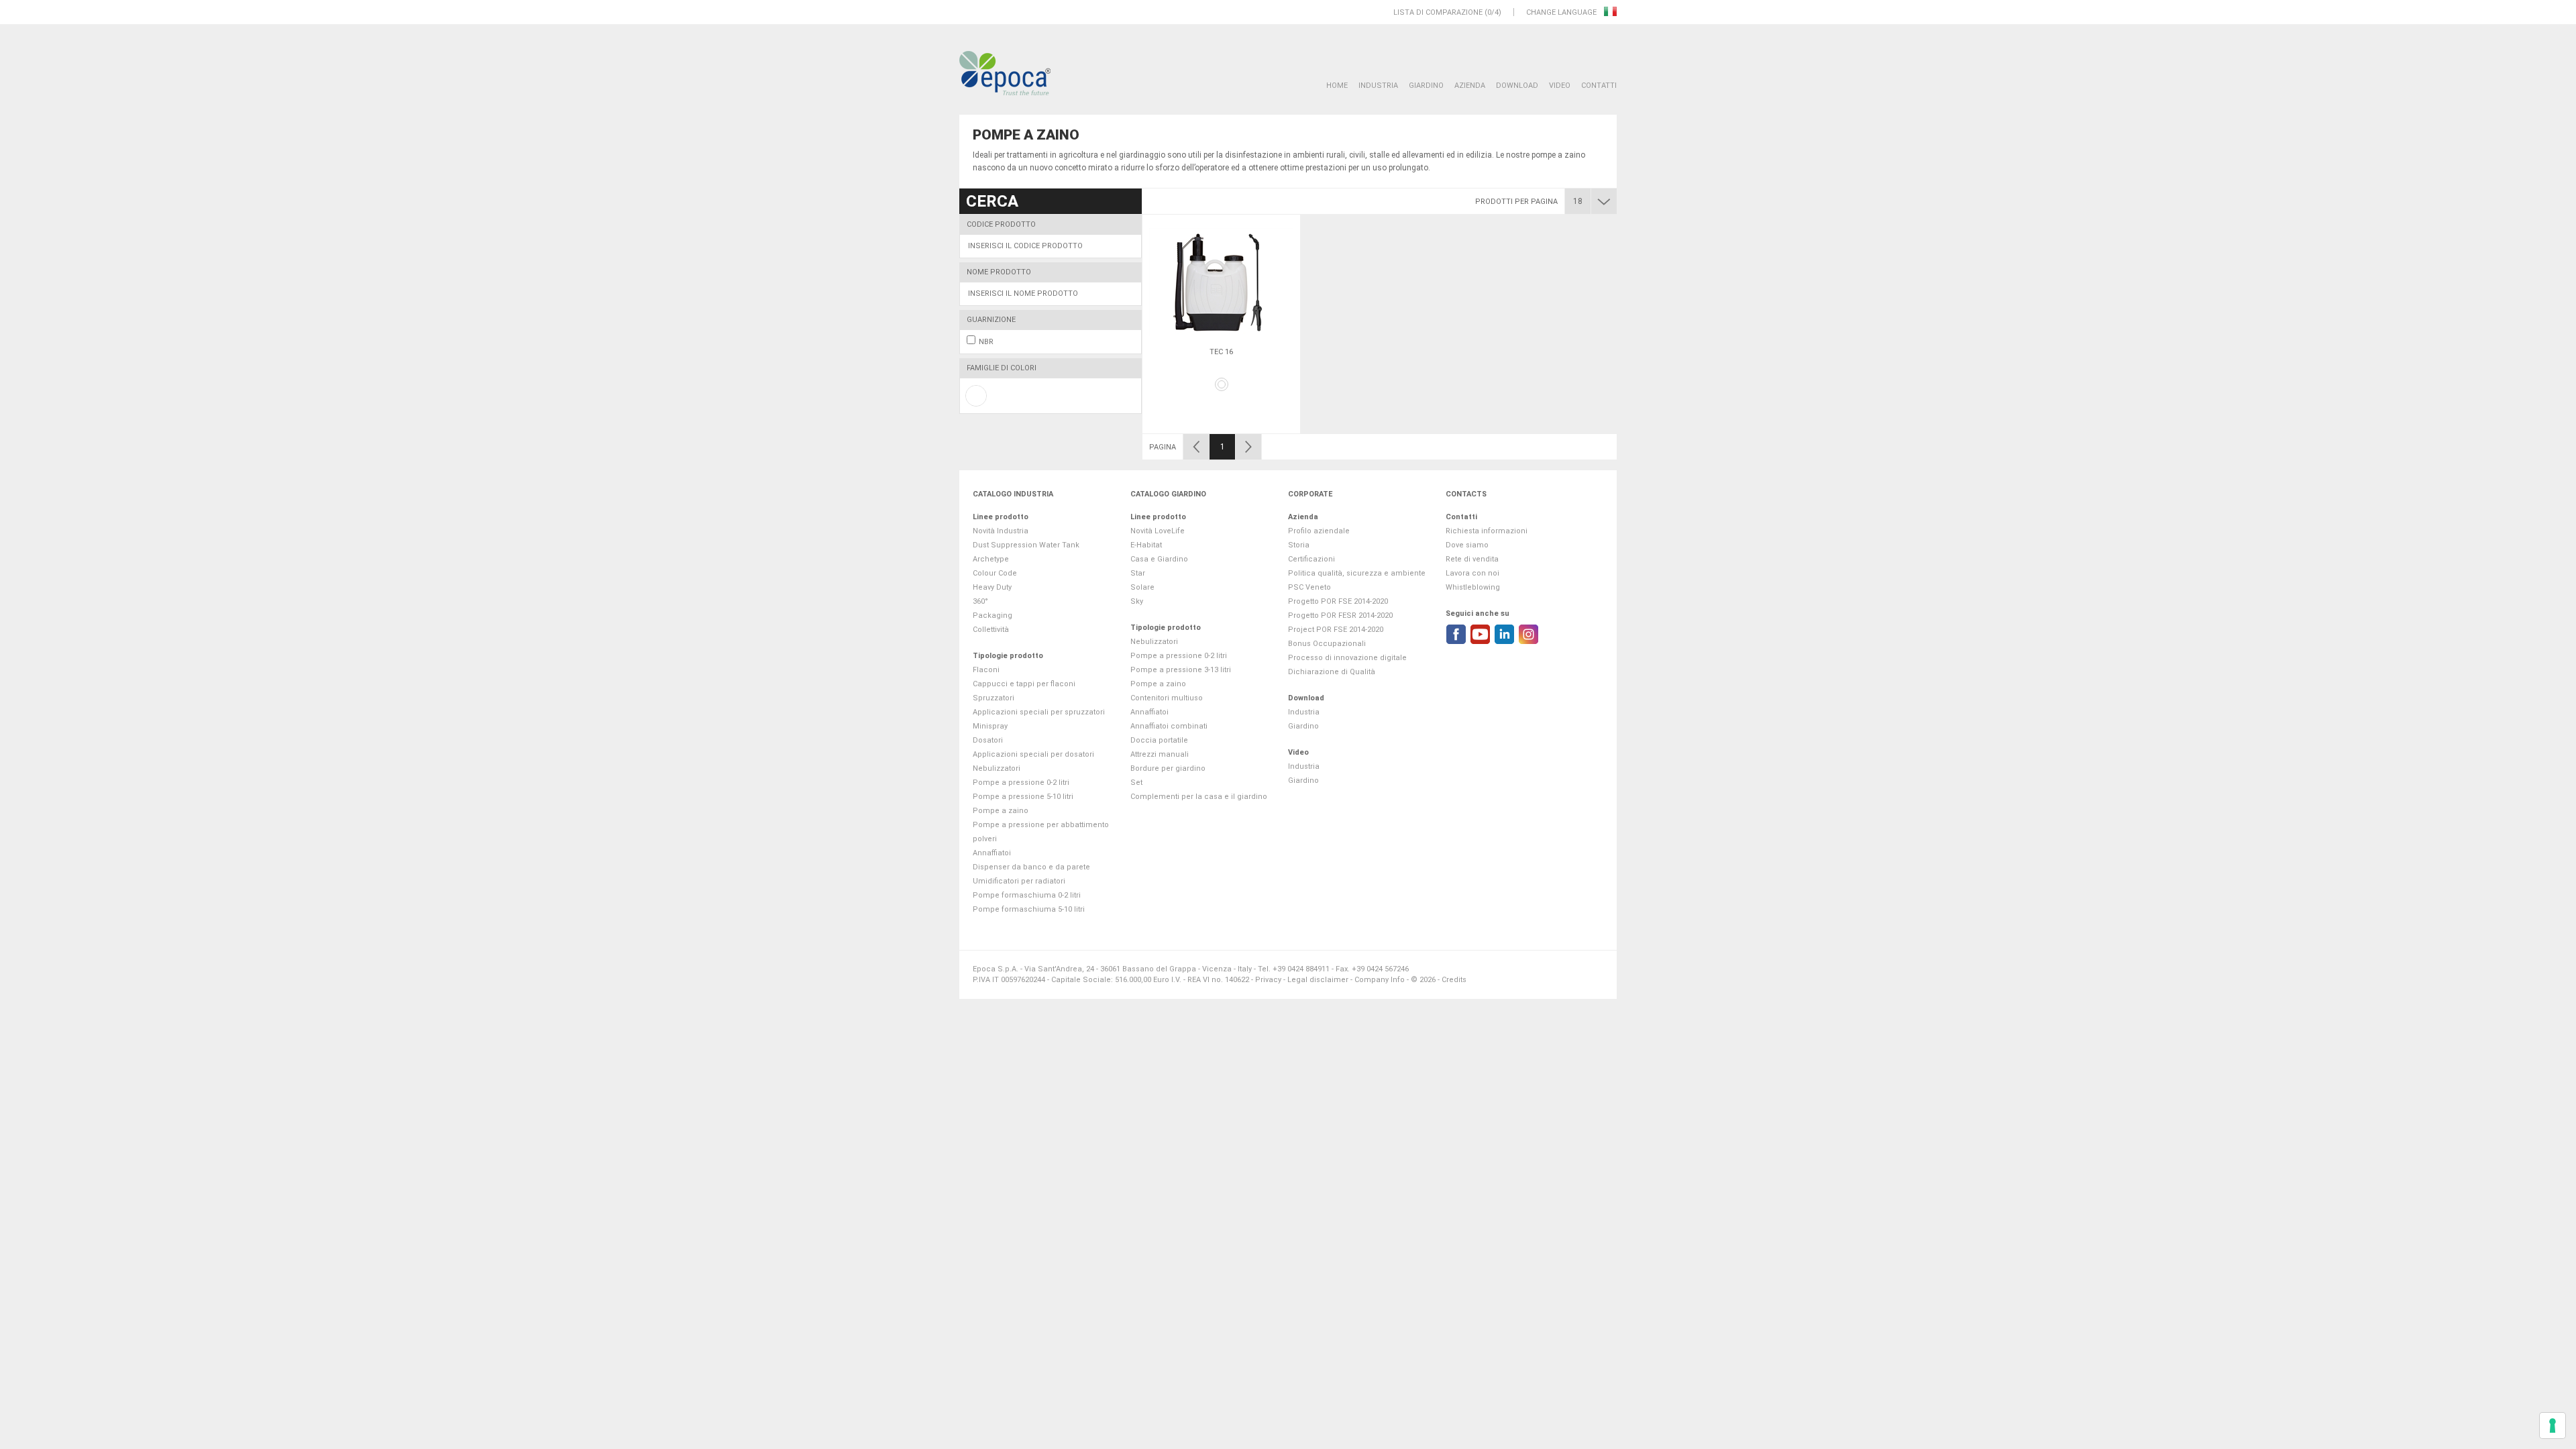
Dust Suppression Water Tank (1026, 545)
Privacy (1268, 980)
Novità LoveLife (1158, 531)
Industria (1378, 86)
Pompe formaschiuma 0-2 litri (1027, 895)
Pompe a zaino (1001, 811)
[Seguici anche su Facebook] (1456, 634)
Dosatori (988, 740)
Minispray (990, 726)
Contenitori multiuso (1167, 698)
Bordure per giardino (1168, 768)
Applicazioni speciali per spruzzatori (1039, 712)
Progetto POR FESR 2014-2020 (1340, 615)
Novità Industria (1001, 531)
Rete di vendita (1472, 559)
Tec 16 (1221, 352)
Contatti (1599, 86)
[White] (1222, 384)
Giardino (1426, 86)
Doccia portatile (1159, 740)
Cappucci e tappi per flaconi (1024, 684)
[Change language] (1610, 12)
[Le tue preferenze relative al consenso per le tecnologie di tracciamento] (2553, 1426)
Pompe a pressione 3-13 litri (1181, 670)
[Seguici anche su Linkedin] (1504, 634)
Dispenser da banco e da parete (1031, 867)
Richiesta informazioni (1487, 531)
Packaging (992, 615)
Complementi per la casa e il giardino (1199, 797)
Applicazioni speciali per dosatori (1033, 754)
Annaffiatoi (992, 853)
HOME (1337, 86)
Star (1138, 573)
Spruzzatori (994, 698)
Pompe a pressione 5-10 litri (1023, 797)
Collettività (991, 630)
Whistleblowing (1473, 587)
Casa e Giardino (1159, 559)
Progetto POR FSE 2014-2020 (1338, 601)
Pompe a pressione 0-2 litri (1021, 783)
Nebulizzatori (997, 768)
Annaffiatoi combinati (1169, 726)
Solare (1142, 587)
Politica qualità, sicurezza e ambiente (1357, 573)
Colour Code (995, 573)
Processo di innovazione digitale (1347, 658)
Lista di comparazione (1438, 12)
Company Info (1380, 980)
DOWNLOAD (1517, 86)
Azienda (1470, 86)
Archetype (991, 559)
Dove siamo (1467, 545)
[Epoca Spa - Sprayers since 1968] (1005, 74)
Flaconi (986, 670)
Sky (1137, 601)
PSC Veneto (1309, 587)
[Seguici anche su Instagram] (1528, 634)
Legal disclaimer (1318, 980)
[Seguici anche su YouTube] (1480, 634)
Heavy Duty (992, 587)
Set (1136, 783)
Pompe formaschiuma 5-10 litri (1029, 909)
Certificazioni (1311, 559)
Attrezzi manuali (1160, 754)
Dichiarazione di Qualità (1332, 672)
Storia (1299, 545)
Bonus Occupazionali (1327, 644)
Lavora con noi (1472, 573)
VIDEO (1560, 86)
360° (980, 601)
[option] (1221, 324)
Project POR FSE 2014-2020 (1336, 630)
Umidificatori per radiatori (1019, 881)
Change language (1562, 12)
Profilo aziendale (1319, 531)
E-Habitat (1146, 545)
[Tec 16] (1221, 282)
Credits (1454, 980)
